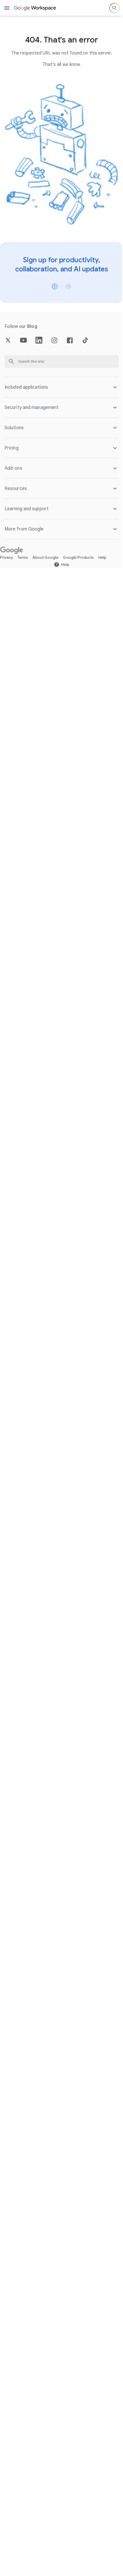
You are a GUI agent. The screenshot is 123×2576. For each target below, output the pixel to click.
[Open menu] (7, 8)
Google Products (78, 552)
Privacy (6, 552)
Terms (23, 552)
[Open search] (114, 8)
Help (102, 552)
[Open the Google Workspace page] (35, 8)
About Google (45, 552)
